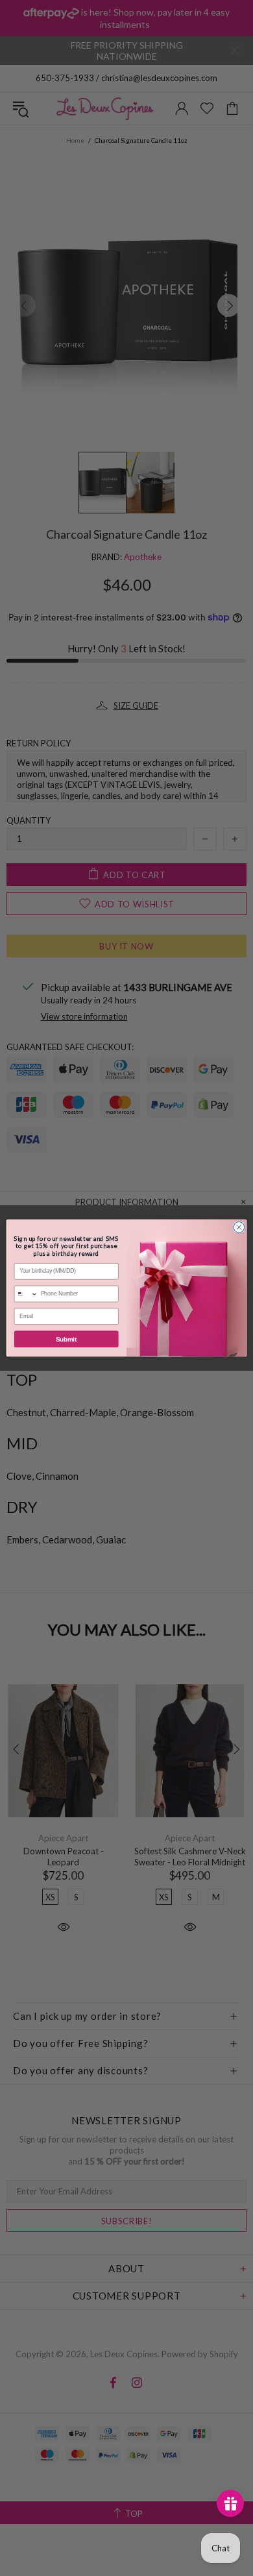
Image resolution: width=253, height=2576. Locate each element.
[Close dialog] (239, 1227)
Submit (66, 1339)
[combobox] (26, 1294)
